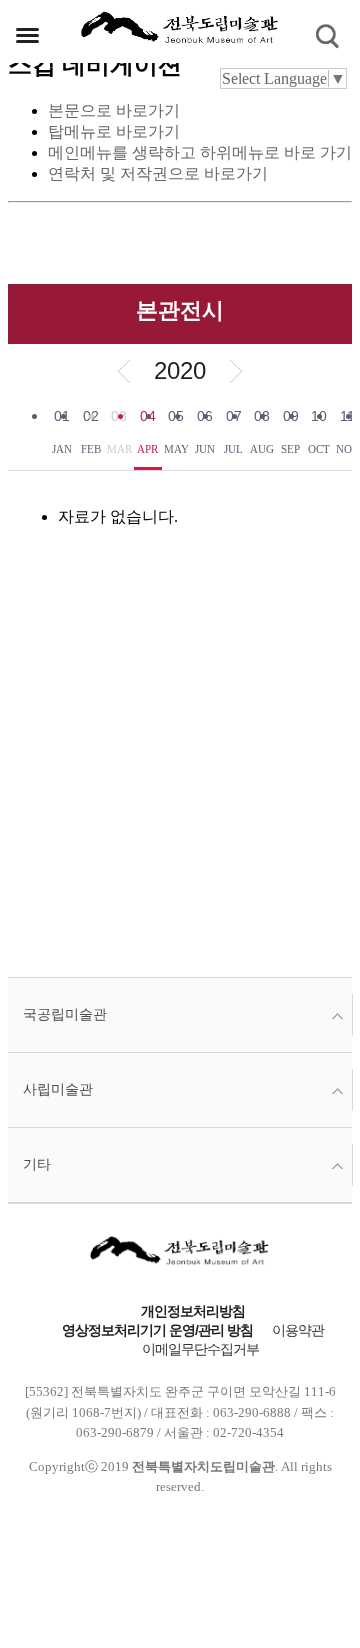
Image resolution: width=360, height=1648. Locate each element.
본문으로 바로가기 (114, 110)
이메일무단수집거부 (200, 1349)
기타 (37, 1164)
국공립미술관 (65, 1014)
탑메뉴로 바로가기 (114, 131)
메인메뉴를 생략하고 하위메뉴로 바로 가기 (200, 152)
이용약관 (298, 1330)
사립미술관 (58, 1089)
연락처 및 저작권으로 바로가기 (158, 173)
